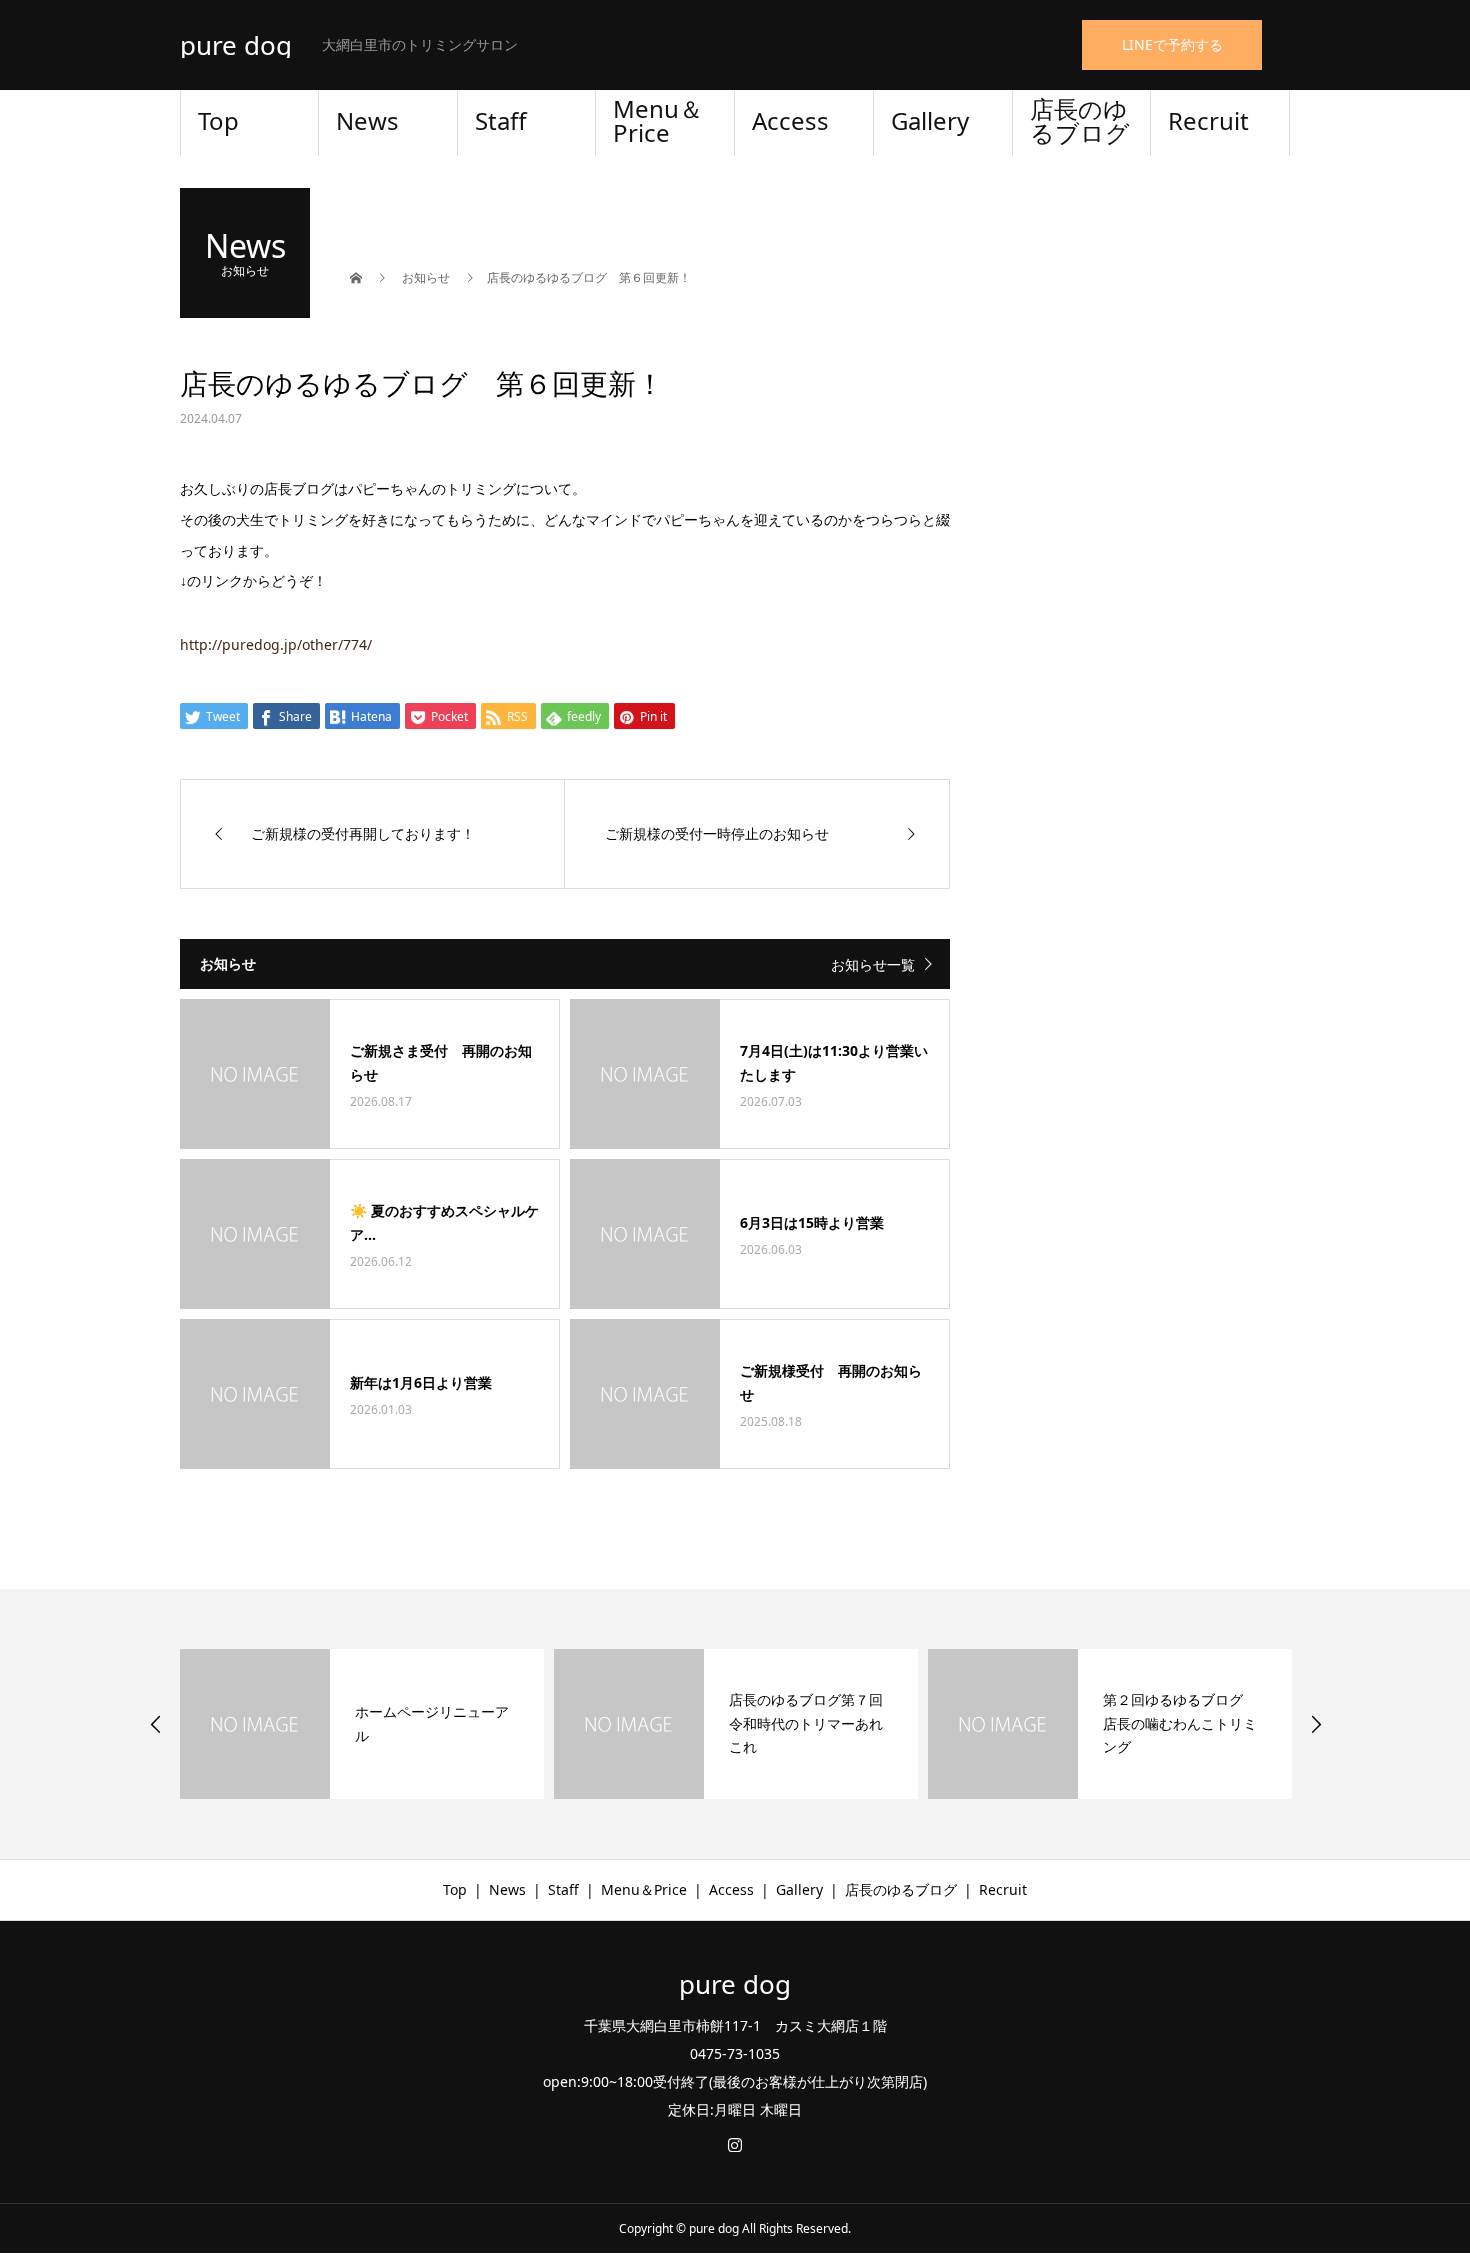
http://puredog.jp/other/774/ (276, 644)
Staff (501, 120)
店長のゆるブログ (1080, 120)
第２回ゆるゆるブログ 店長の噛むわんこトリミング (1180, 1723)
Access (790, 120)
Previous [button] (156, 1724)
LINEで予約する (1172, 44)
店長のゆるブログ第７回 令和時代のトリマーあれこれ (813, 1723)
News (367, 120)
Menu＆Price (658, 120)
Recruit (1208, 120)
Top (218, 120)
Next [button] (1316, 1724)
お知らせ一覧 (873, 964)
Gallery (930, 120)
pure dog (236, 45)
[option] (362, 1724)
